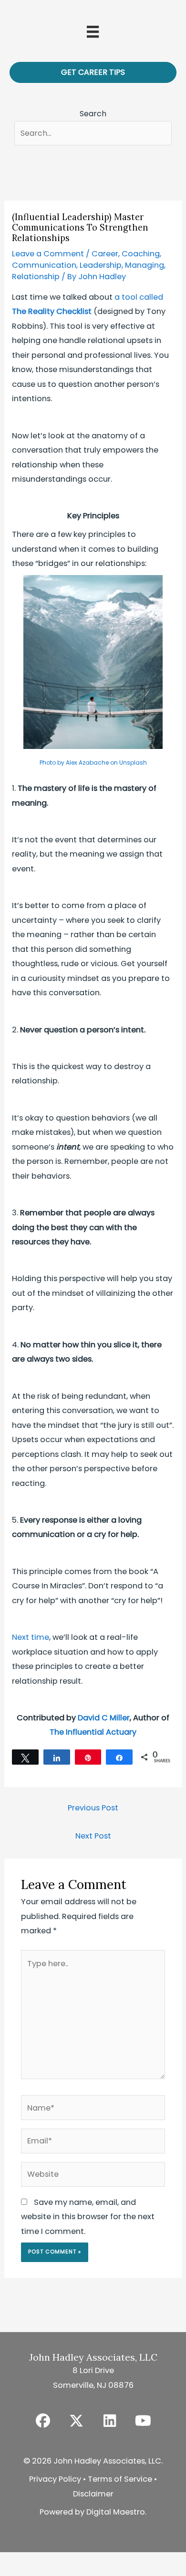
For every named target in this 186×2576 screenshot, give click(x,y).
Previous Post (93, 1808)
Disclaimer (93, 2494)
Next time (31, 1637)
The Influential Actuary (93, 1732)
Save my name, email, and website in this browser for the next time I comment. (88, 2217)
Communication (44, 265)
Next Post (93, 1836)
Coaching (141, 254)
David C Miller (104, 1718)
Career (105, 254)
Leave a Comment (48, 254)
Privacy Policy (55, 2479)
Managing (145, 265)
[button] (43, 2421)
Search (93, 114)
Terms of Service (120, 2479)
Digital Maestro (116, 2512)
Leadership (101, 265)
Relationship (36, 277)
